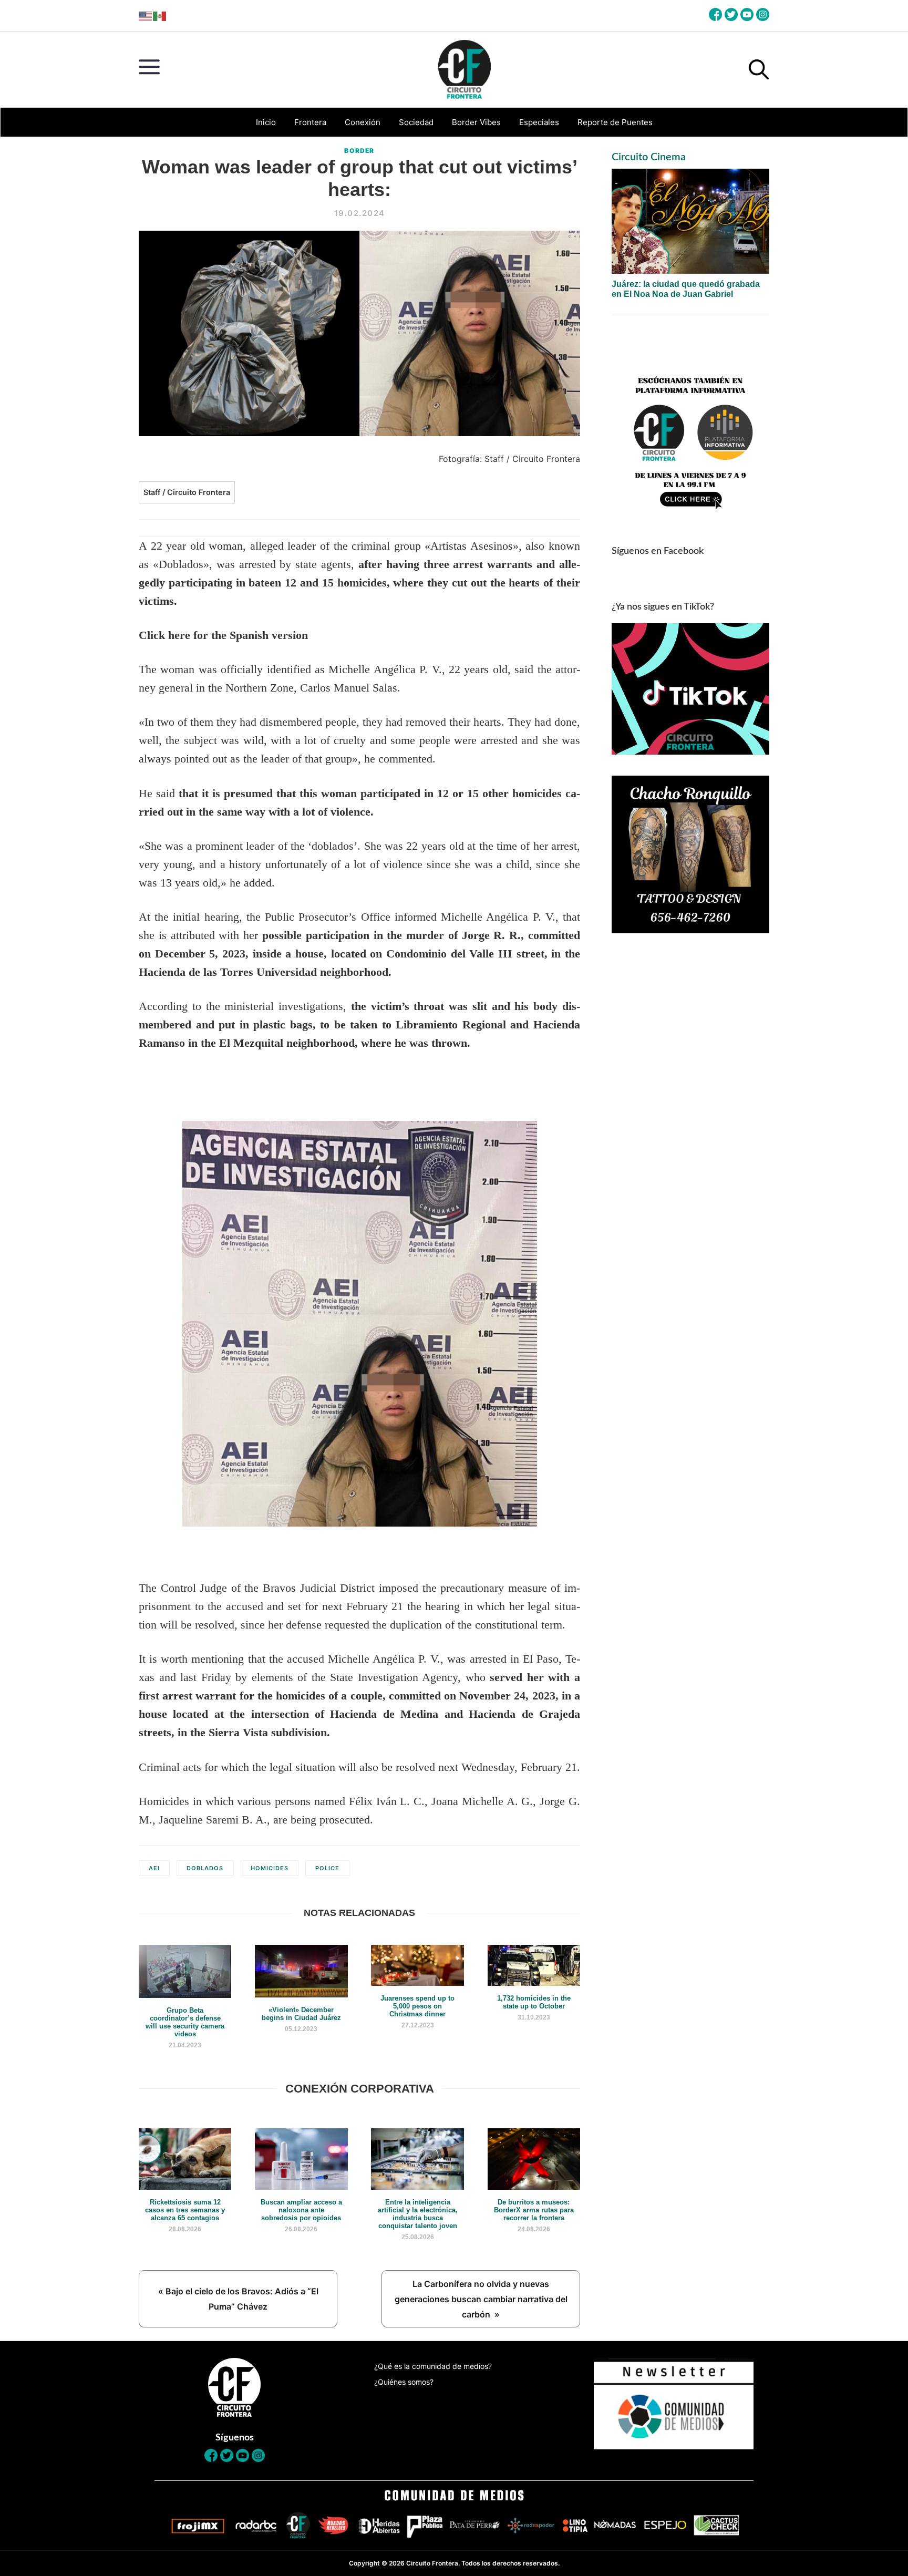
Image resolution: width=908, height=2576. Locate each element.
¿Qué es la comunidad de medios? (433, 2366)
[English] (146, 16)
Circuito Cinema (649, 157)
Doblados (205, 1868)
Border (359, 151)
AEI (154, 1868)
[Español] (160, 16)
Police (327, 1868)
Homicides (270, 1868)
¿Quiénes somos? (404, 2382)
